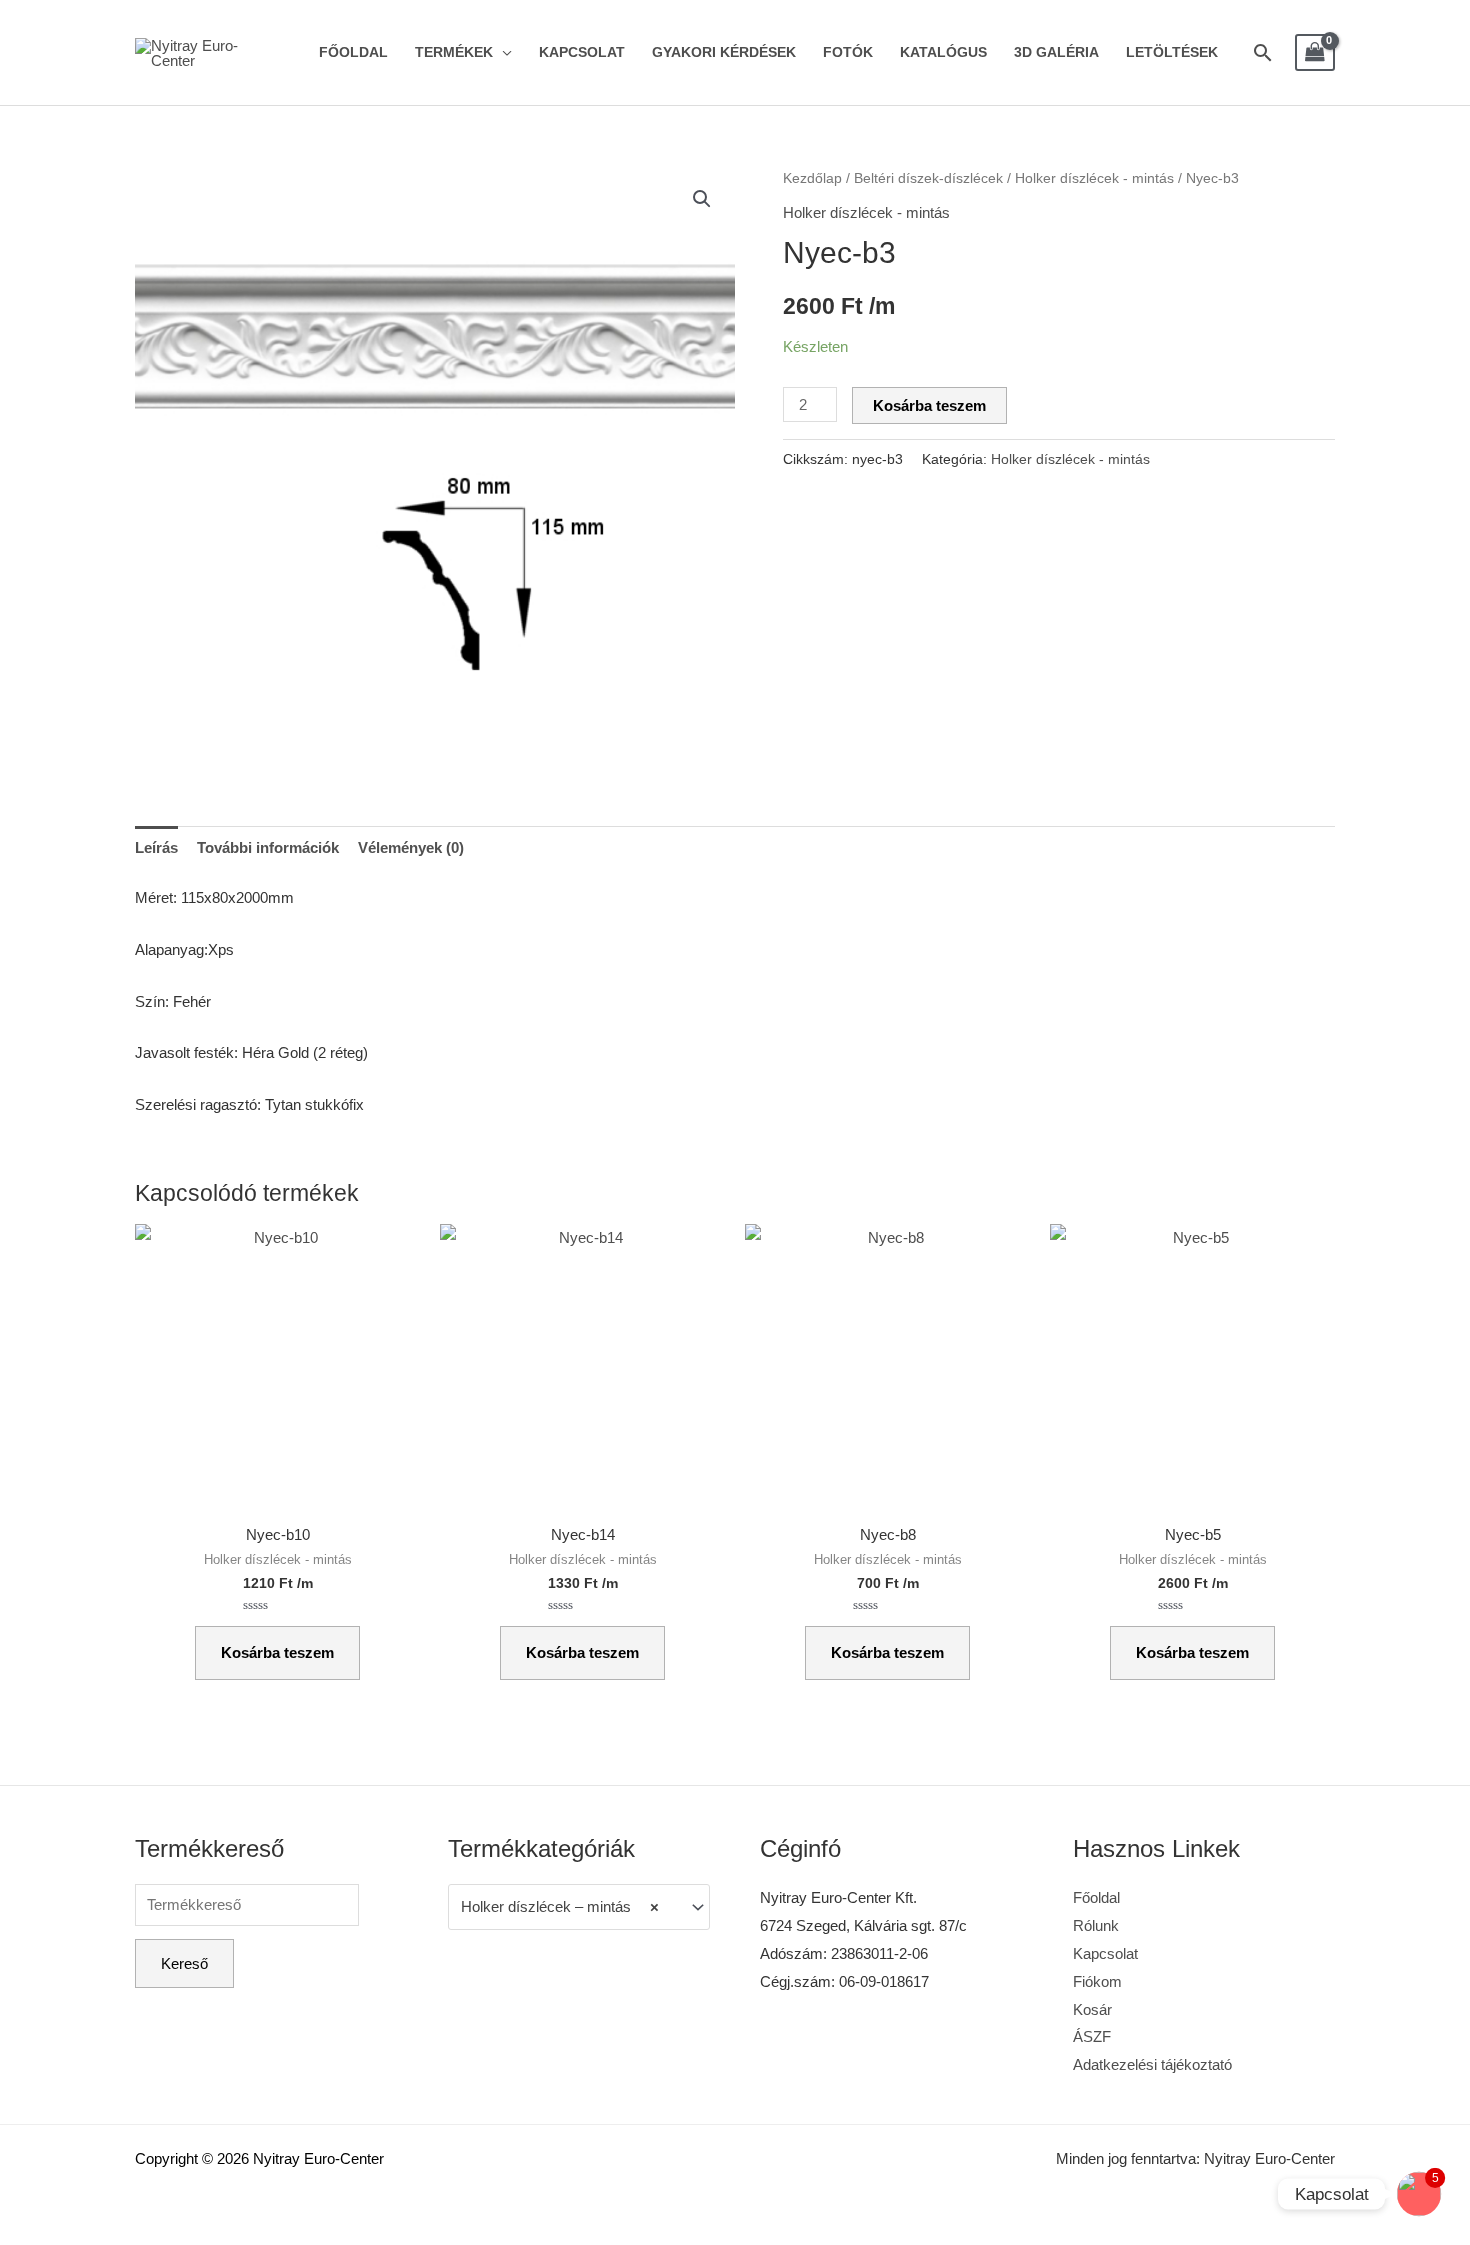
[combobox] (579, 1907)
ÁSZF (1092, 2036)
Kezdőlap (812, 178)
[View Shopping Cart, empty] (1315, 53)
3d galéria (1056, 52)
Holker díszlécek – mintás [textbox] (560, 1906)
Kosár (1092, 2009)
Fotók (848, 52)
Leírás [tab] (156, 847)
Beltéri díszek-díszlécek (928, 178)
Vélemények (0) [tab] (411, 847)
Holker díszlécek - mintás (1094, 178)
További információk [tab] (268, 847)
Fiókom (1097, 1981)
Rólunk (1096, 1925)
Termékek (454, 52)
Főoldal (353, 52)
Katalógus (943, 52)
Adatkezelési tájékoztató (1152, 2064)
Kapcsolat (582, 52)
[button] (702, 199)
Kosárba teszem (929, 405)
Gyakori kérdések (724, 52)
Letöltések (1172, 52)
